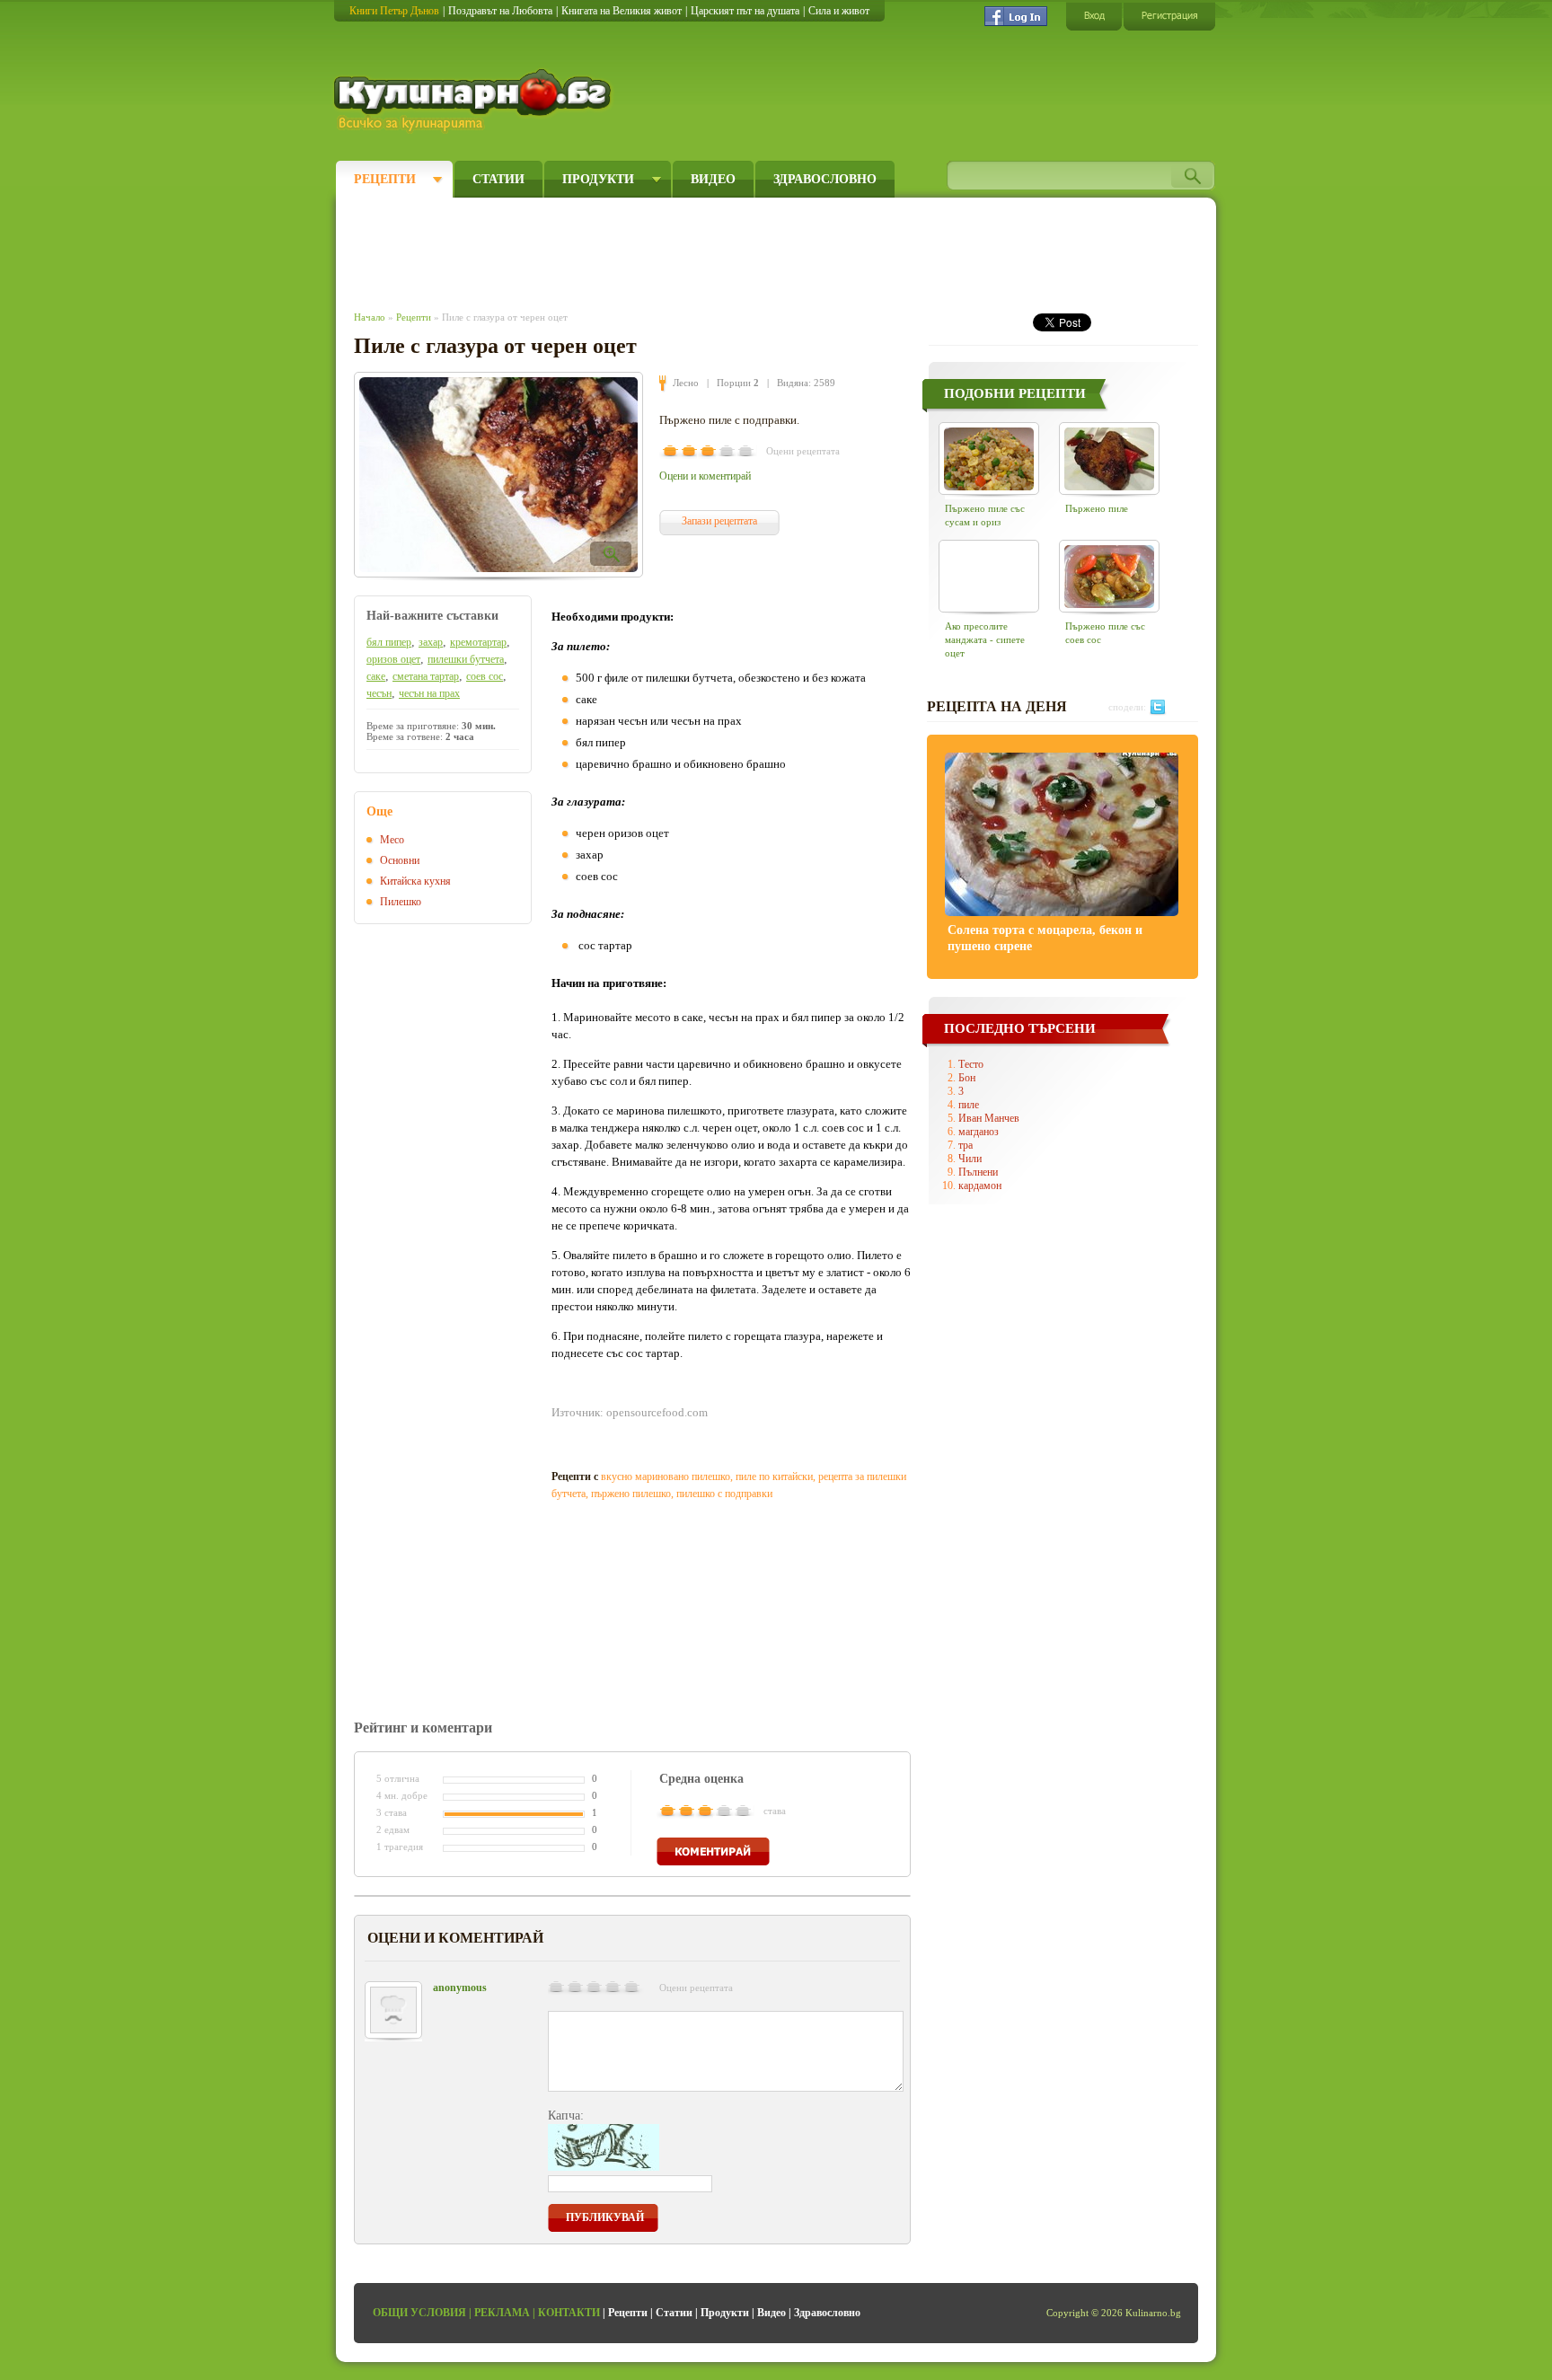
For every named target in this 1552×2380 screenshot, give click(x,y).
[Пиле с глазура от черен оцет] (498, 475)
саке (376, 676)
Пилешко (401, 902)
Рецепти (385, 179)
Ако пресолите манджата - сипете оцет (985, 639)
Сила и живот (839, 11)
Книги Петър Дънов (394, 11)
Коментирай (713, 1851)
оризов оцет (393, 659)
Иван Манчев (989, 1118)
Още (379, 811)
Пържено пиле (1097, 508)
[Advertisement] (683, 250)
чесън (379, 693)
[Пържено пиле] (1109, 458)
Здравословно (825, 179)
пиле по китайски (774, 1476)
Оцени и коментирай (705, 476)
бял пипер (389, 642)
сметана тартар (426, 676)
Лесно (686, 383)
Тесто (971, 1064)
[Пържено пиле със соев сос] (1109, 576)
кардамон (980, 1186)
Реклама (502, 2313)
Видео (713, 179)
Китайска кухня (415, 881)
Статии (498, 179)
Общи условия (419, 2313)
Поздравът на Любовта (500, 11)
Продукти (598, 179)
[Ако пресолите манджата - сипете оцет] (989, 576)
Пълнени (978, 1172)
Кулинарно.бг (475, 101)
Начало (370, 317)
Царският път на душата (745, 11)
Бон (967, 1078)
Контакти (569, 2313)
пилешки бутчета (466, 659)
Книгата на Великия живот (622, 11)
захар (431, 642)
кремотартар (478, 642)
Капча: (566, 2116)
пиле (969, 1105)
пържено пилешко (631, 1494)
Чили (970, 1159)
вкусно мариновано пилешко (666, 1476)
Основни (400, 860)
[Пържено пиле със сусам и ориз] (989, 458)
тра (966, 1145)
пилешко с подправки (724, 1494)
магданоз (979, 1132)
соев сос (485, 676)
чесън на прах (429, 693)
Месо (392, 840)
